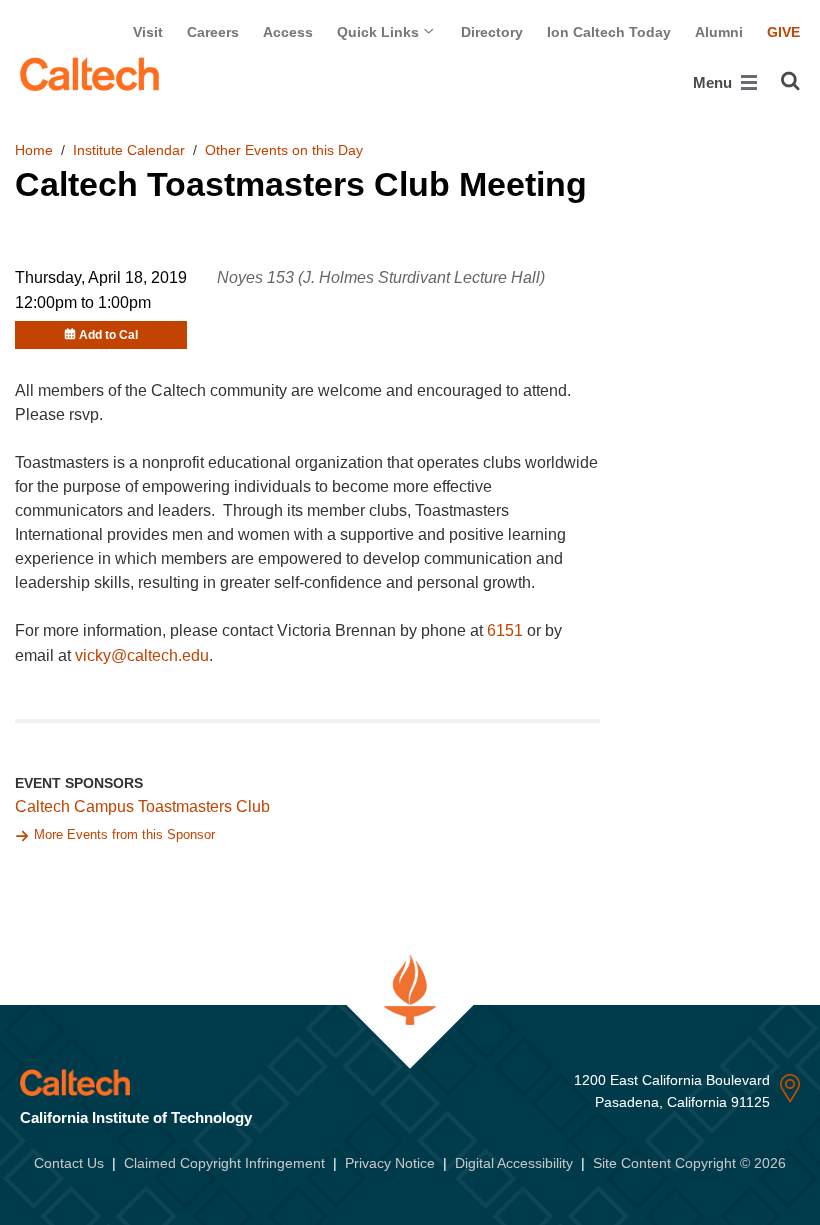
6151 (505, 630)
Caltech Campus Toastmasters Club (142, 806)
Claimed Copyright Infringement (224, 1163)
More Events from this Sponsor (124, 834)
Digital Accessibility (514, 1163)
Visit (148, 32)
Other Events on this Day (284, 150)
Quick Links (380, 32)
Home (34, 150)
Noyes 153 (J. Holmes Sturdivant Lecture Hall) (381, 277)
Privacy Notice (390, 1163)
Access (288, 32)
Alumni (719, 32)
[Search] (790, 81)
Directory (492, 32)
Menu (714, 82)
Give (783, 32)
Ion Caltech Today (609, 32)
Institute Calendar (129, 150)
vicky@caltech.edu (142, 655)
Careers (213, 32)
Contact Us (69, 1163)
